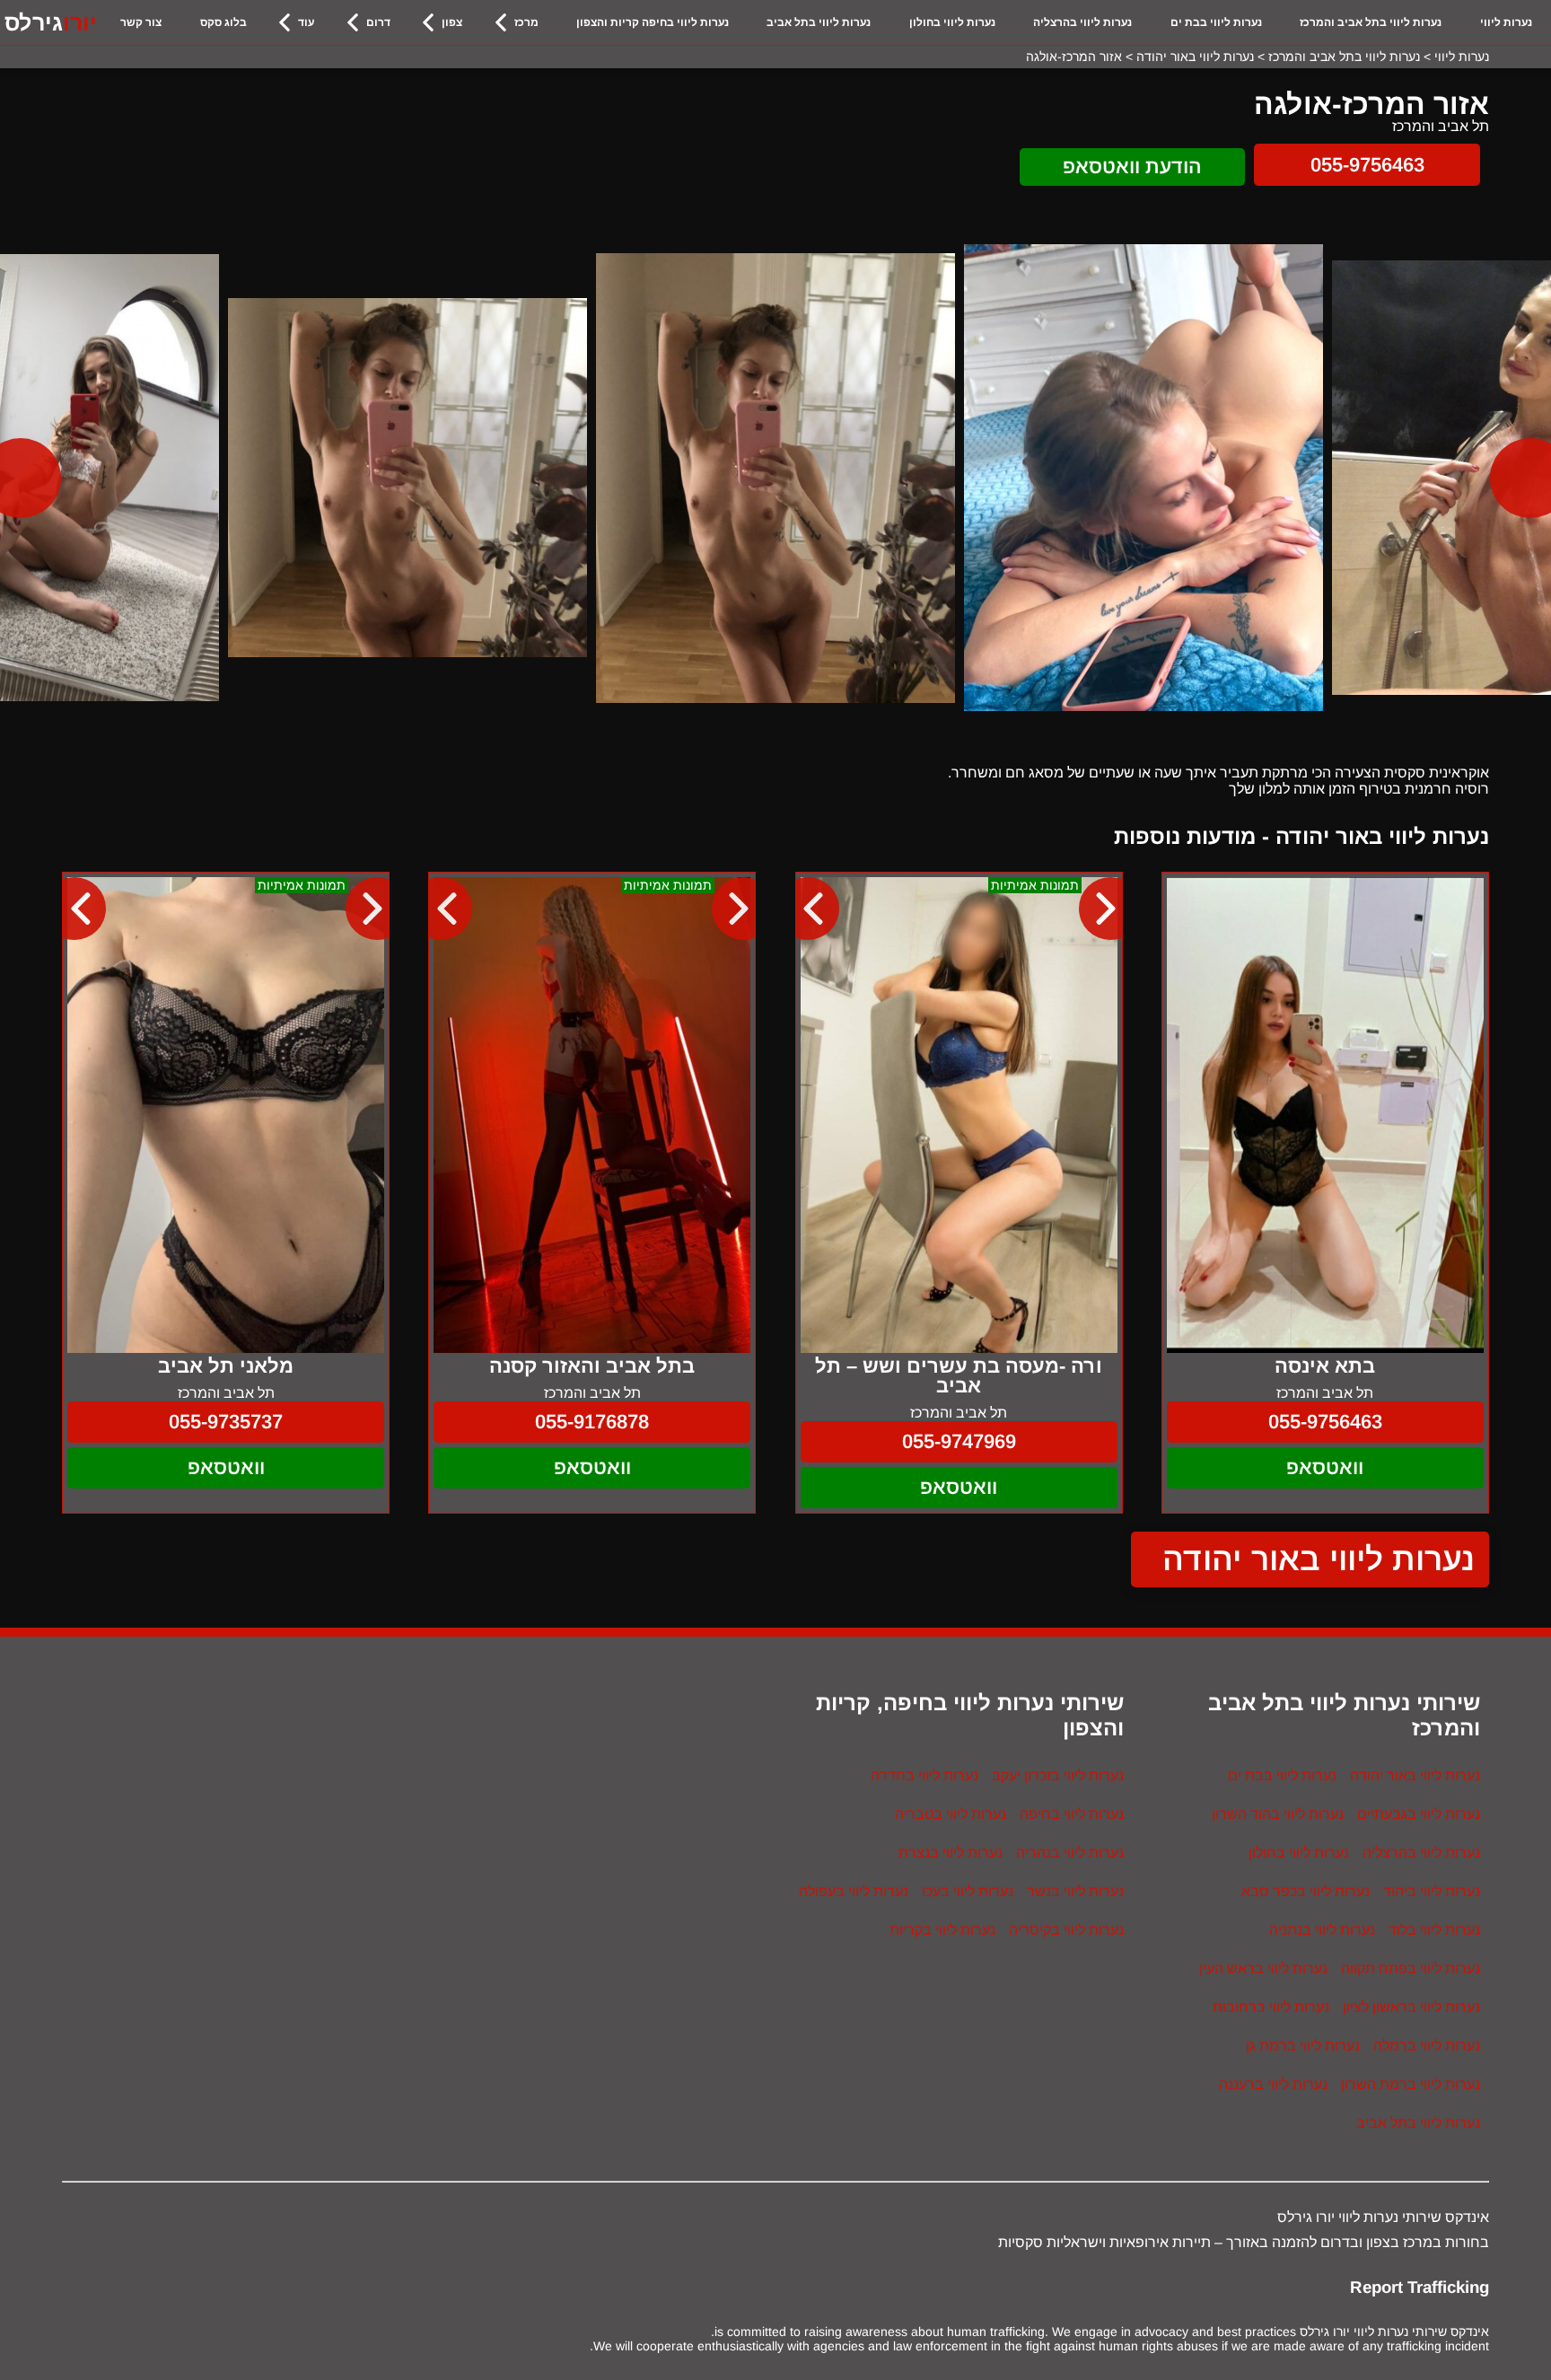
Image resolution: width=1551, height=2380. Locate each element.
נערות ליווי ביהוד (1432, 1891)
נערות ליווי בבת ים (1216, 22)
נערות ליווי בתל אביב (819, 22)
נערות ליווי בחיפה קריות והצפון (653, 22)
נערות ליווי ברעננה (1273, 2084)
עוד (306, 22)
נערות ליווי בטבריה (951, 1814)
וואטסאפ (1325, 1467)
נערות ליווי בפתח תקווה (1411, 1968)
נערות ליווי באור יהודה (1319, 1559)
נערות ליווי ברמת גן (1303, 2046)
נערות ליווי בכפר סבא (1306, 1891)
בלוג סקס (223, 22)
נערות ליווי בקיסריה (1066, 1930)
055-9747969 (959, 1441)
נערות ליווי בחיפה (1072, 1814)
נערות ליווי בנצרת (951, 1853)
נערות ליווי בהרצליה (1082, 22)
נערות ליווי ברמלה (1427, 2046)
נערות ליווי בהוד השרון (1278, 1814)
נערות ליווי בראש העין (1263, 1968)
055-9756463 (1367, 165)
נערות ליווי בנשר (1075, 1891)
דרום (378, 22)
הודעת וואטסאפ (1132, 167)
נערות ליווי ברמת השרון (1411, 2084)
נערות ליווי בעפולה (854, 1891)
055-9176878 (592, 1422)
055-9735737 (226, 1422)
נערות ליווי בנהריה (1070, 1853)
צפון (452, 22)
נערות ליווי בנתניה (1322, 1930)
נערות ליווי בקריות (942, 1930)
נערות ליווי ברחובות (1271, 2007)
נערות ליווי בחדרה (924, 1775)
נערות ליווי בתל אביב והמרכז (1371, 22)
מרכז (526, 22)
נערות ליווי (1506, 22)
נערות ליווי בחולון (952, 22)
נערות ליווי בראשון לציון (1411, 2007)
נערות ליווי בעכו (968, 1891)
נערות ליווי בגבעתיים (1419, 1814)
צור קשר (141, 22)
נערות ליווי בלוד (1434, 1930)
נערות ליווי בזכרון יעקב (1058, 1775)
